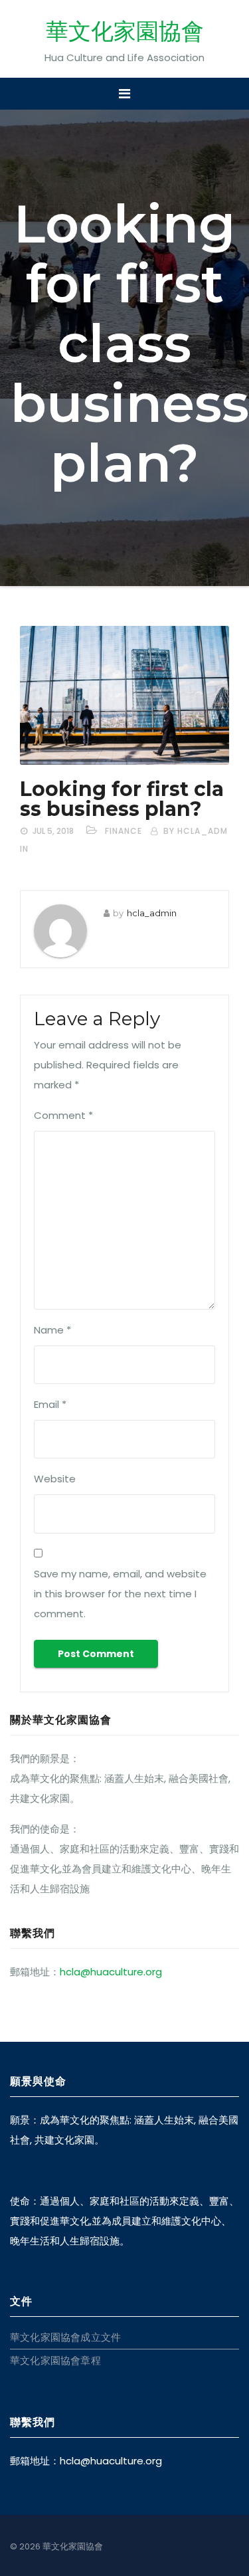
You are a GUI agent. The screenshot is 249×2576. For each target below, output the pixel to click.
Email (50, 1404)
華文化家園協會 (125, 31)
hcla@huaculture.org (111, 1972)
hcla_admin (152, 913)
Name (52, 1330)
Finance (124, 831)
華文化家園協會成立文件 (65, 2337)
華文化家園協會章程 (55, 2360)
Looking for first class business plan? (122, 799)
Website (55, 1479)
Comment (63, 1115)
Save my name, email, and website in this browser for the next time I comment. (120, 1594)
